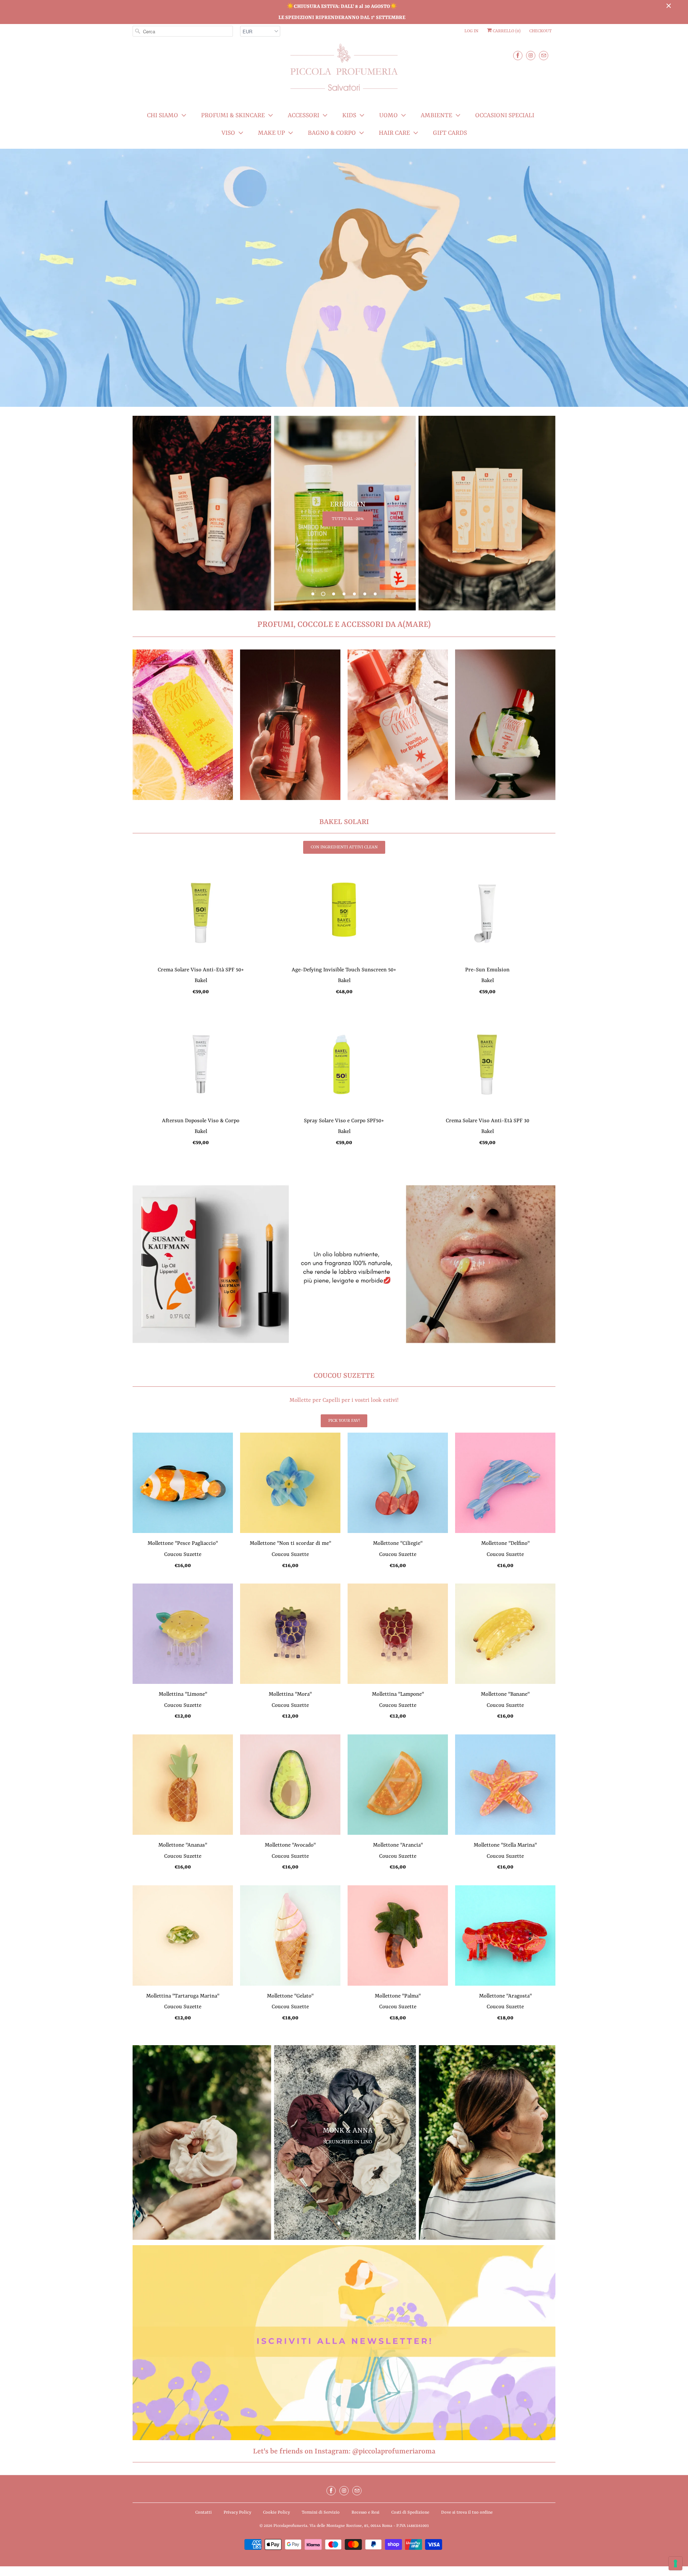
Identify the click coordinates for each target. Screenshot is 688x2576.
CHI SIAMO (163, 115)
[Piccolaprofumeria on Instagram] (531, 55)
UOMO (388, 115)
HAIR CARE (394, 133)
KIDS (349, 115)
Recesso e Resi (365, 2513)
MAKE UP (271, 133)
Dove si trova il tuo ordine (467, 2513)
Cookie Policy (276, 2513)
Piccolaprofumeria (290, 2526)
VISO (228, 133)
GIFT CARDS (450, 133)
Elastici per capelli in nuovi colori (348, 2150)
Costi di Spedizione (410, 2513)
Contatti (204, 2513)
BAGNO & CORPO (332, 133)
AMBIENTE (436, 115)
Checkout (541, 31)
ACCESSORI (304, 115)
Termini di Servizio (321, 2513)
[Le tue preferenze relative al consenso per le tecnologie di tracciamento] (675, 2563)
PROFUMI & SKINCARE (233, 115)
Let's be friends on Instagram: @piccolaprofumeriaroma (344, 2451)
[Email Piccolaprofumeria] (544, 55)
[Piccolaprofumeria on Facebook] (518, 55)
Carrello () (506, 31)
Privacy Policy (237, 2513)
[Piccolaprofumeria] (344, 72)
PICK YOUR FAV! (344, 1421)
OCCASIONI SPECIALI (505, 115)
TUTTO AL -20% (348, 519)
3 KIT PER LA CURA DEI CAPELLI (348, 1273)
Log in (471, 31)
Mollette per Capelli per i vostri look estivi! (344, 1400)
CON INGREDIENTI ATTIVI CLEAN (344, 847)
